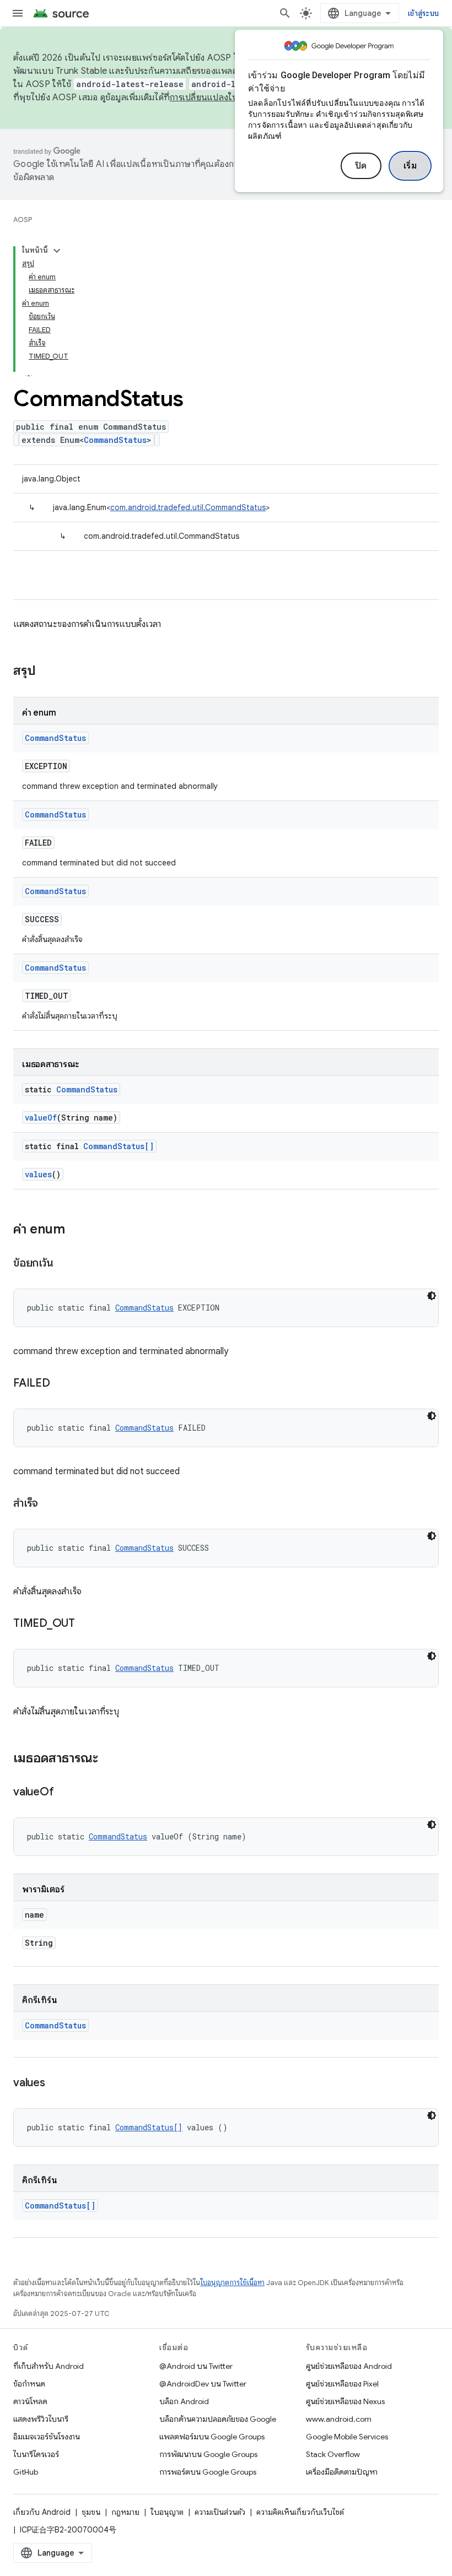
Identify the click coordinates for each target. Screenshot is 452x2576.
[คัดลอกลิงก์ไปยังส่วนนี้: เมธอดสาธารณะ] (109, 1759)
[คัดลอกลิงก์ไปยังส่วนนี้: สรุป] (47, 672)
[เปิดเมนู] (18, 13)
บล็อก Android (184, 2401)
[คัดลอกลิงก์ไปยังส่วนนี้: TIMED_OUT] (86, 1624)
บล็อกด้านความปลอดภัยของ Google (218, 2419)
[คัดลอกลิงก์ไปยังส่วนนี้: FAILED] (61, 1384)
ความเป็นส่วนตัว (220, 2512)
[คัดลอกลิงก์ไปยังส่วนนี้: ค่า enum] (76, 1230)
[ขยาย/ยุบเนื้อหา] (57, 251)
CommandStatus (115, 440)
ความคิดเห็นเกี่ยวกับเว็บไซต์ (300, 2512)
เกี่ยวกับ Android (42, 2512)
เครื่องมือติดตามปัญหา (342, 2472)
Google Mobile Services (347, 2437)
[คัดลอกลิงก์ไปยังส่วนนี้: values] (56, 2083)
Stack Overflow (333, 2454)
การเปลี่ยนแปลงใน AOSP (217, 98)
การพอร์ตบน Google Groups (208, 2472)
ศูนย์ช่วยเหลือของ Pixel (342, 2384)
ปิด (361, 166)
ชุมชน (91, 2512)
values (38, 1174)
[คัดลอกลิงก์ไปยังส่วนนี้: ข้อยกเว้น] (64, 1264)
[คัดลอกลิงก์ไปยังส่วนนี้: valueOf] (64, 1793)
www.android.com (339, 2419)
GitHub (26, 2472)
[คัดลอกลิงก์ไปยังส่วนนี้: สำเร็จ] (49, 1504)
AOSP (23, 220)
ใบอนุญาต (167, 2512)
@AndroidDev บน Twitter (203, 2384)
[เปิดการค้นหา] (285, 13)
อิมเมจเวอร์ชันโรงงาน (47, 2437)
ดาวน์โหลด (30, 2401)
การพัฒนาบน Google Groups (208, 2454)
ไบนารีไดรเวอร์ (36, 2454)
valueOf (41, 1117)
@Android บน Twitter (196, 2366)
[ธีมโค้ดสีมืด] (432, 1296)
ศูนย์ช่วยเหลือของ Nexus (345, 2401)
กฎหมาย (125, 2512)
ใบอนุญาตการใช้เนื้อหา (232, 2283)
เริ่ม (410, 166)
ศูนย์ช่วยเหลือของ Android (349, 2366)
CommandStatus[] (119, 1146)
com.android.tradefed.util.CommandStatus (188, 507)
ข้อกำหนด (29, 2384)
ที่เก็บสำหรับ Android (49, 2366)
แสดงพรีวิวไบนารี (41, 2419)
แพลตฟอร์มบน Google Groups (212, 2437)
